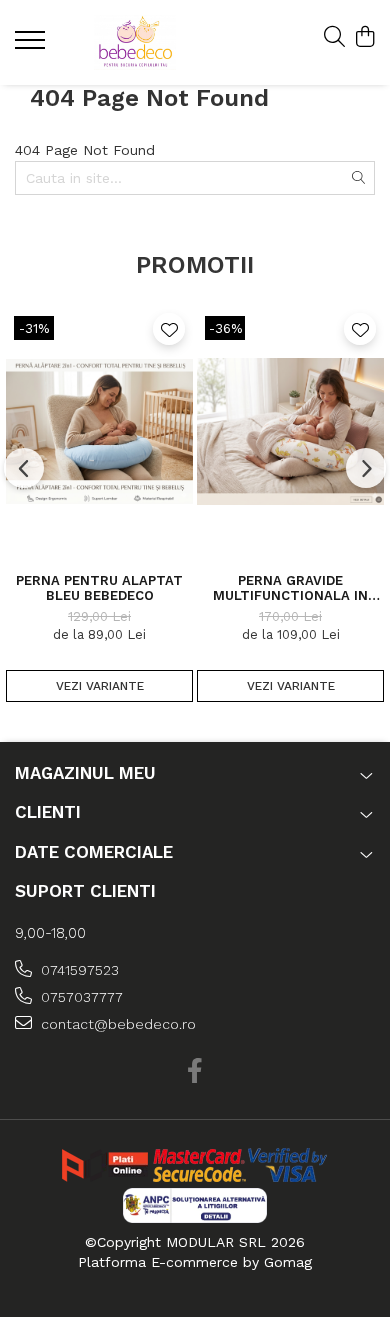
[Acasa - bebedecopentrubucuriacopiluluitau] (135, 42)
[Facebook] (195, 1072)
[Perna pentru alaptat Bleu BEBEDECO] (99, 431)
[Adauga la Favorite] (169, 329)
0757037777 (80, 997)
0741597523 (78, 970)
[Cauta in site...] (334, 38)
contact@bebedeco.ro (116, 1024)
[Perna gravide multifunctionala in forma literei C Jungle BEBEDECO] (290, 431)
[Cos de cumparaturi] (364, 38)
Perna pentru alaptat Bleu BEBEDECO (99, 588)
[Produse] (32, 46)
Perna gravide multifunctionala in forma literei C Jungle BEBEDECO (290, 588)
